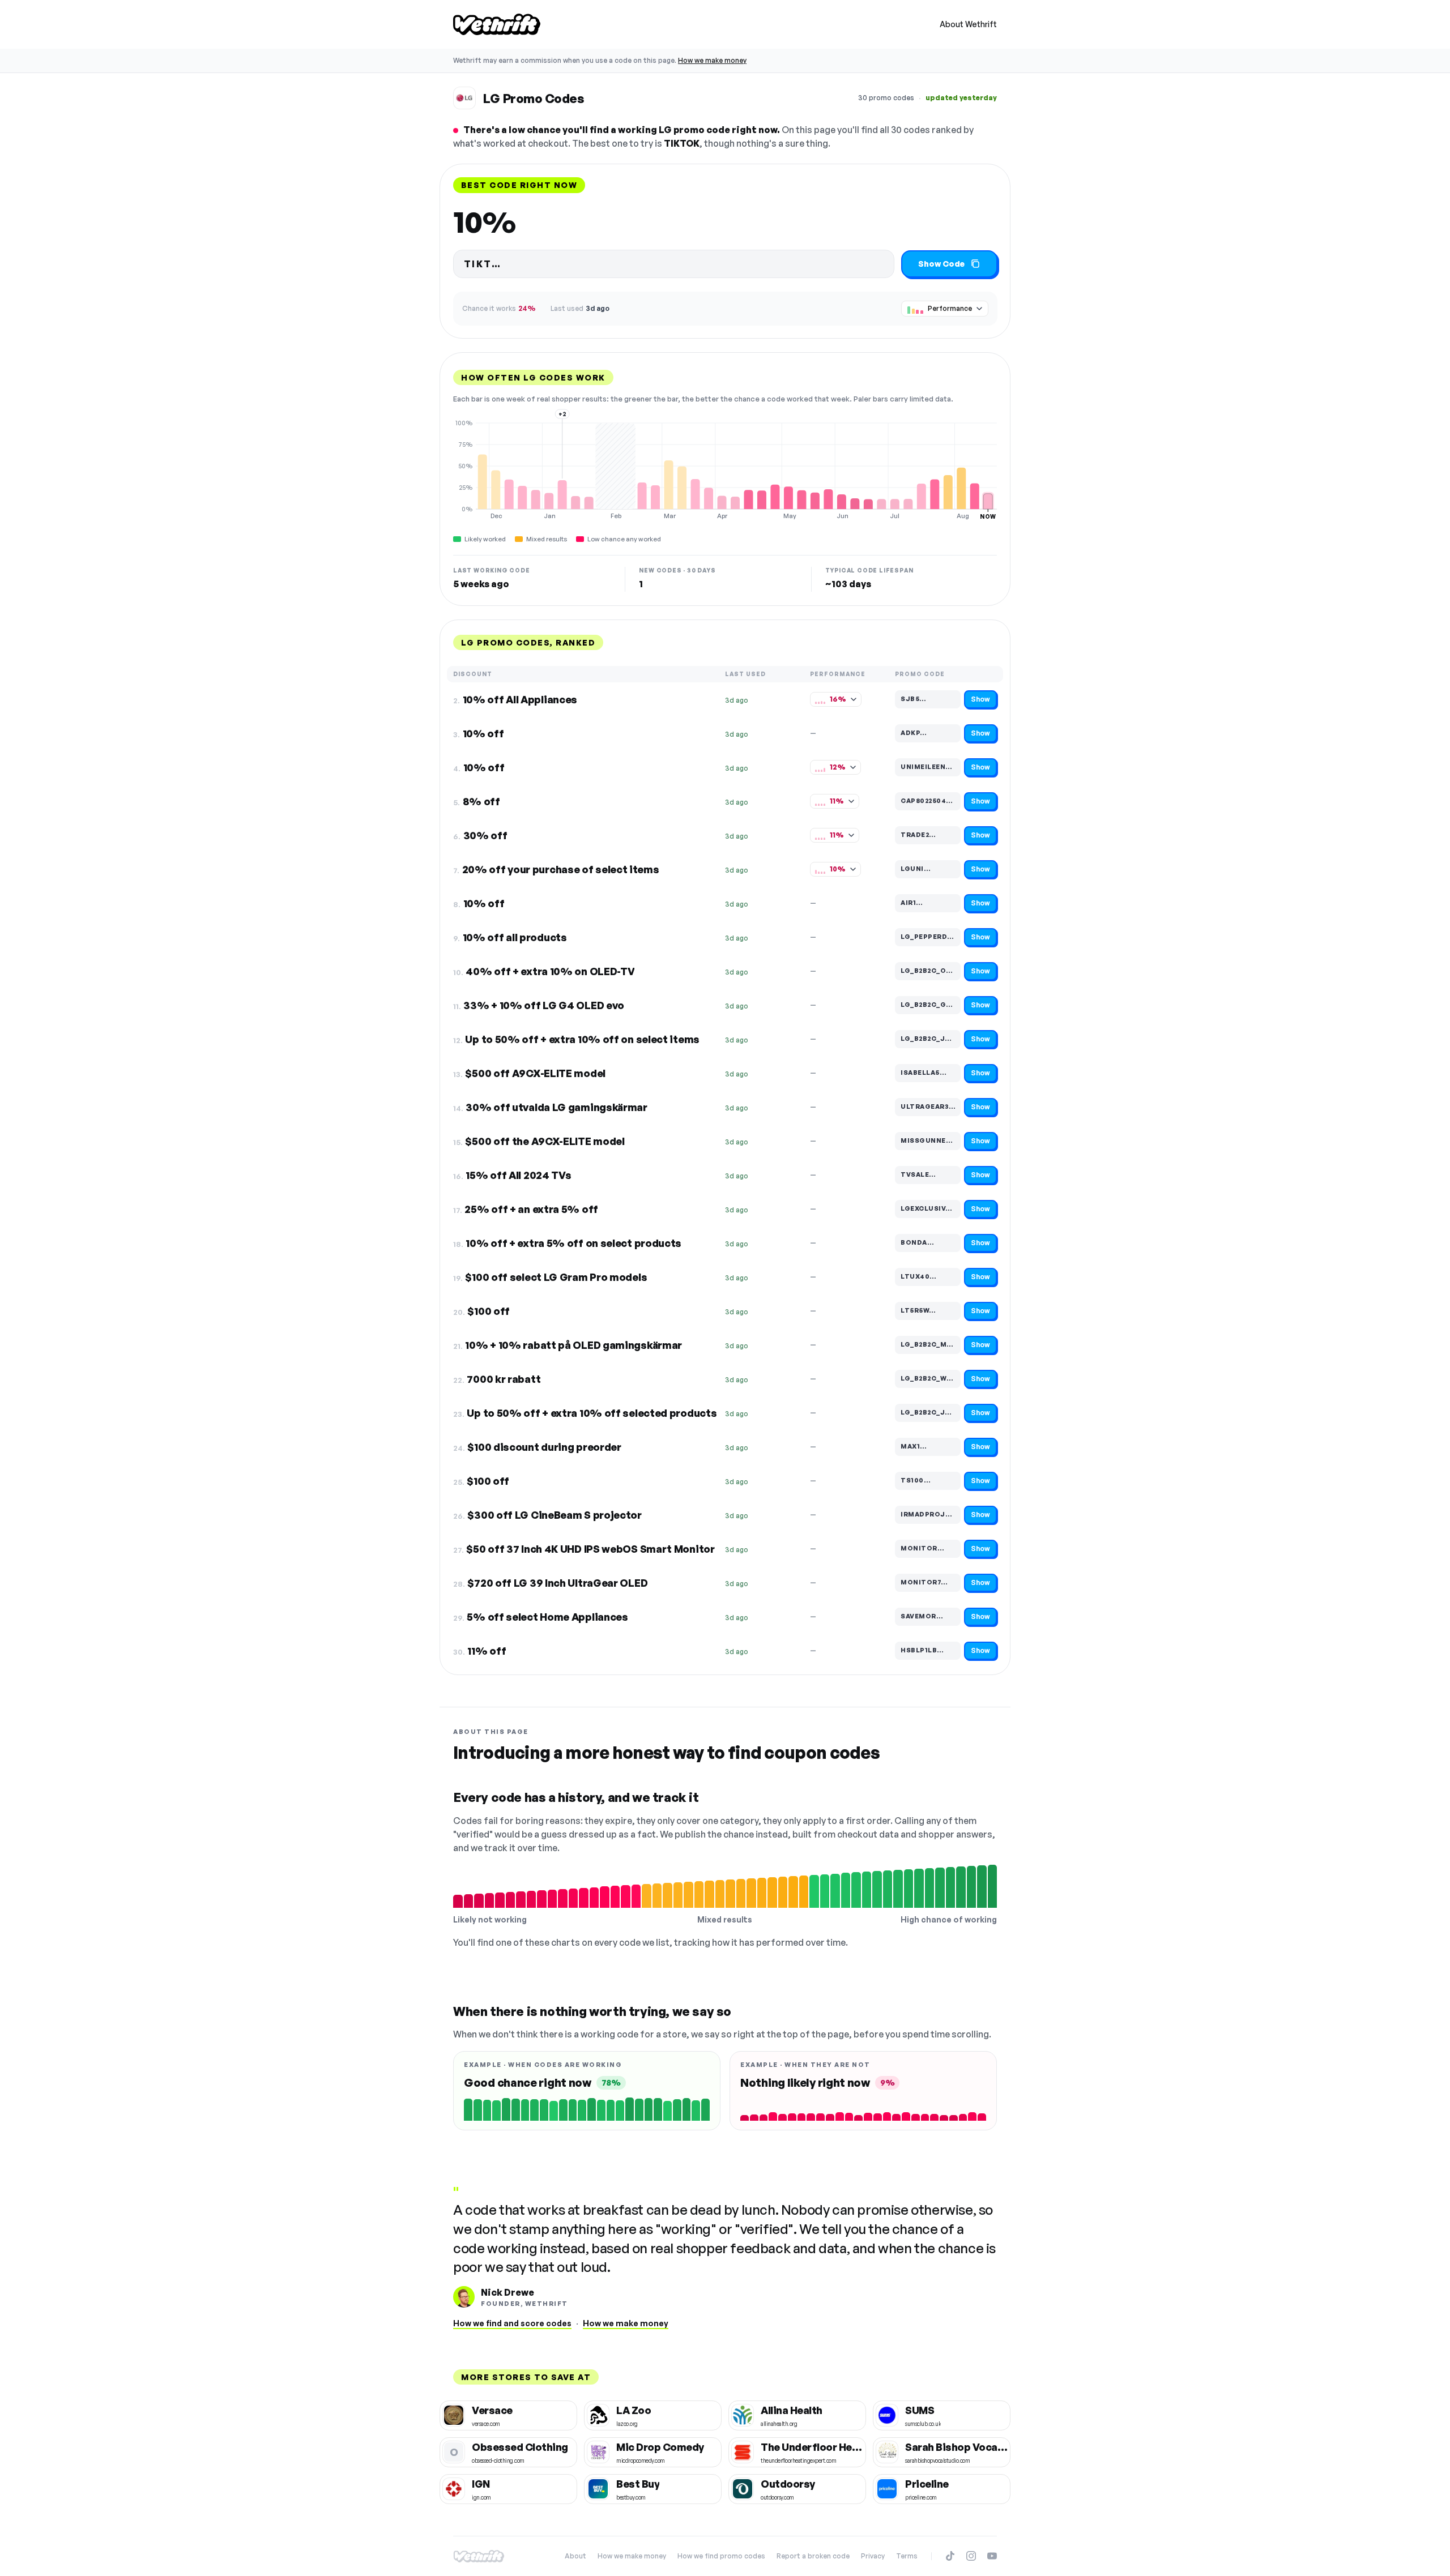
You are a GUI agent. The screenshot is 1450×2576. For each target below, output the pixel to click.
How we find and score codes (512, 2323)
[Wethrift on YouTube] (992, 2556)
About (575, 2556)
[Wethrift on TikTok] (950, 2556)
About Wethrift (968, 24)
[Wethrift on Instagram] (971, 2556)
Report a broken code (813, 2556)
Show (980, 699)
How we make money (712, 60)
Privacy (873, 2556)
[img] (725, 469)
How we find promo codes (721, 2556)
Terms (907, 2556)
